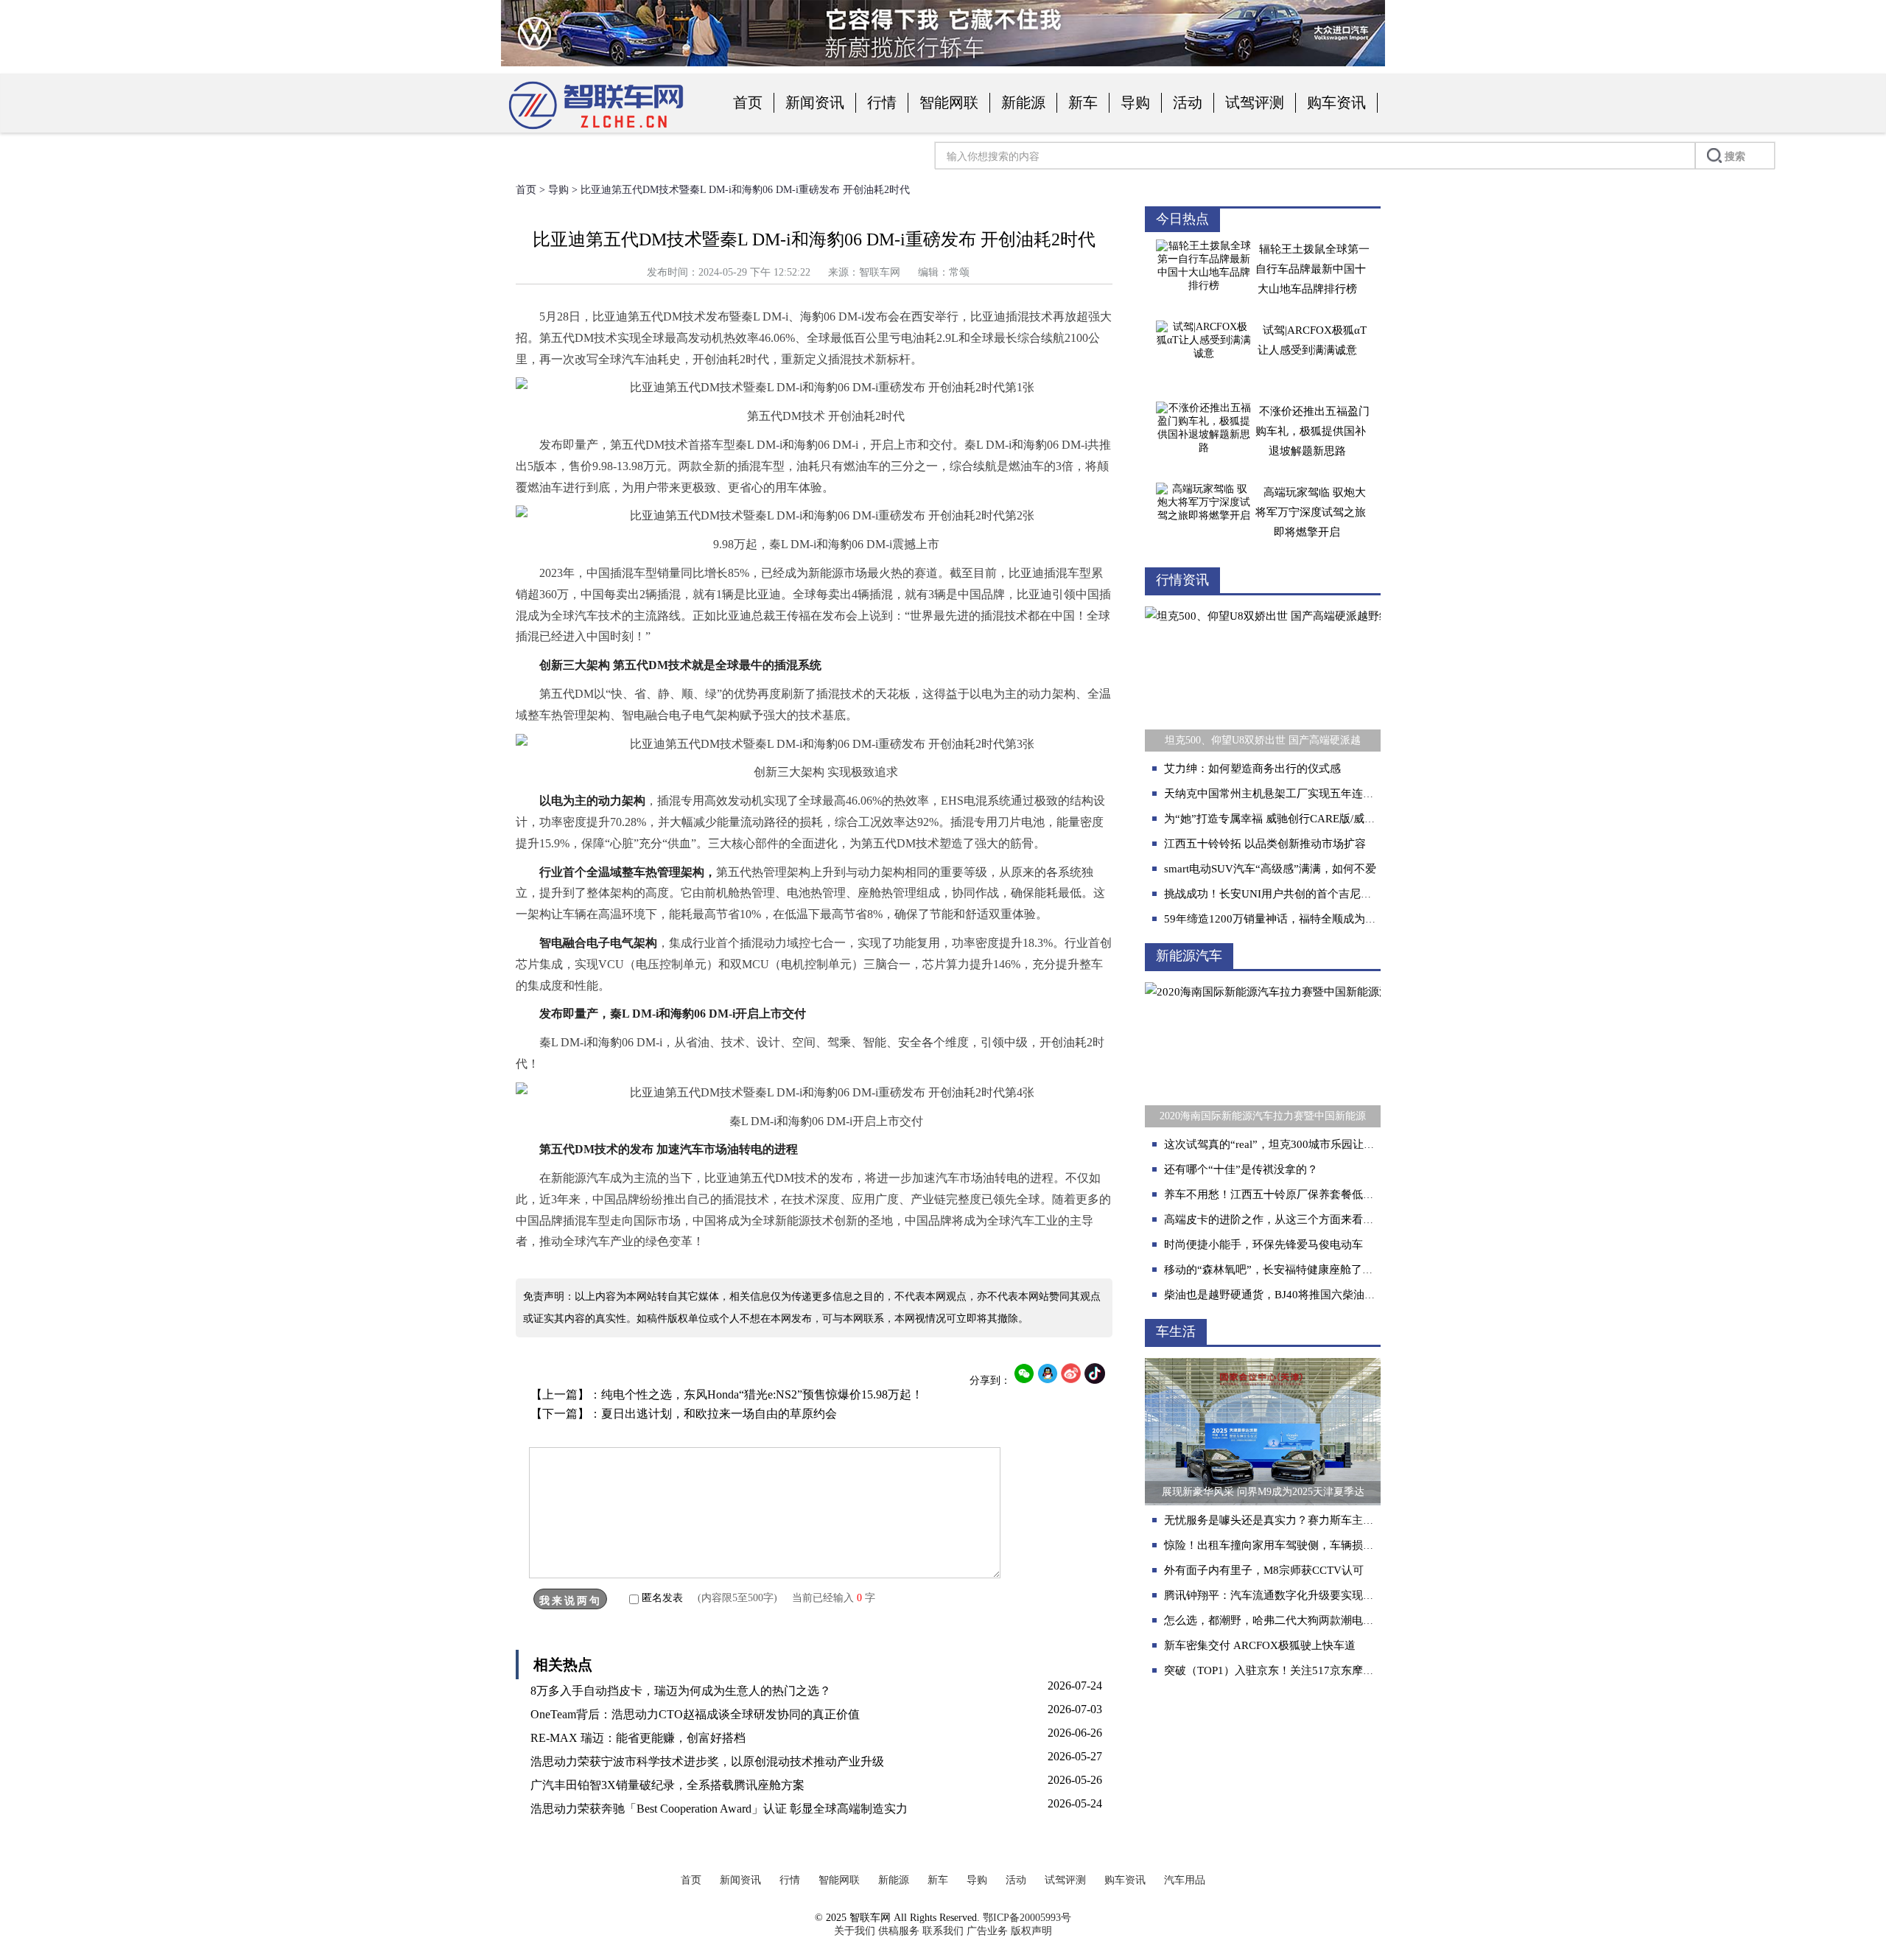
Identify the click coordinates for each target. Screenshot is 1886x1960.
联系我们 (943, 1931)
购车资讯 (1336, 102)
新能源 (1023, 102)
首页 (748, 102)
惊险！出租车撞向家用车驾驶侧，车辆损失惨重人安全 (1297, 1545)
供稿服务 (899, 1931)
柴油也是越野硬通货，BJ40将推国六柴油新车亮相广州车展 (1308, 1295)
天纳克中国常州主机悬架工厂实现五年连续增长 (1280, 794)
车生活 (1176, 1331)
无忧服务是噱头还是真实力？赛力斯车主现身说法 (1286, 1520)
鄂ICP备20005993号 (1027, 1918)
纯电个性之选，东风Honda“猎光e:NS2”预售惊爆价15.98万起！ (762, 1394)
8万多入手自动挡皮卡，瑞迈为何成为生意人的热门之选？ (681, 1691)
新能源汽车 (1189, 956)
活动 (1188, 102)
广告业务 (987, 1931)
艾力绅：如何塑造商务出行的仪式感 (1252, 769)
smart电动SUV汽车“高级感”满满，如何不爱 (1270, 869)
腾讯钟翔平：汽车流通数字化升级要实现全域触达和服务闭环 (1313, 1595)
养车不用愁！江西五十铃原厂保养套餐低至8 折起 (1284, 1194)
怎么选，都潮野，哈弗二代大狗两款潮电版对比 (1280, 1620)
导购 (1135, 102)
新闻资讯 (815, 102)
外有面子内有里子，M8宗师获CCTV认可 (1264, 1570)
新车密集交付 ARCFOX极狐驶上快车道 (1260, 1645)
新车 (1083, 102)
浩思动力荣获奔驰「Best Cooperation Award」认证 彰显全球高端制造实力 (719, 1809)
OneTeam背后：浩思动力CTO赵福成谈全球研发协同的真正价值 (695, 1714)
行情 (882, 102)
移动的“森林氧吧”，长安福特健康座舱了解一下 (1280, 1270)
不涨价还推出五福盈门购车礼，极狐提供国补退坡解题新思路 (1312, 431)
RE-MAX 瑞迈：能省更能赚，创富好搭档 (638, 1738)
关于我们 (855, 1931)
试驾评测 (1255, 102)
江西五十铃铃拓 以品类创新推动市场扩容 (1265, 844)
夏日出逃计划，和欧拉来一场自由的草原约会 (719, 1414)
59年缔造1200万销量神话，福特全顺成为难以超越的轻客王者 (1314, 919)
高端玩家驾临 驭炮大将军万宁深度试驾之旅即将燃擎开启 (1311, 512)
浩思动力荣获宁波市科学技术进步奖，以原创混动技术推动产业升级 (707, 1761)
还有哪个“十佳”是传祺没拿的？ (1241, 1169)
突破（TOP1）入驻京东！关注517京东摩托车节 (1280, 1670)
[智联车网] (596, 130)
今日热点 (1182, 219)
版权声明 (1031, 1931)
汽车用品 (1185, 1880)
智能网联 (949, 102)
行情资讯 (1182, 580)
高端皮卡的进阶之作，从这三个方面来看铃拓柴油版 (1291, 1219)
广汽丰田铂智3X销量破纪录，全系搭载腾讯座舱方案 (667, 1785)
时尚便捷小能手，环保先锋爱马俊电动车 (1263, 1245)
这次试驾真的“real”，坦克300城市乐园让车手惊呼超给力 (1303, 1144)
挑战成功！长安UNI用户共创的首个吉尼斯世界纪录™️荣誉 (1308, 894)
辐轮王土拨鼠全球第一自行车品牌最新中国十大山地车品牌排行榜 (1312, 269)
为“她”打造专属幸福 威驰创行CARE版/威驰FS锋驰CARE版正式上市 (1329, 819)
